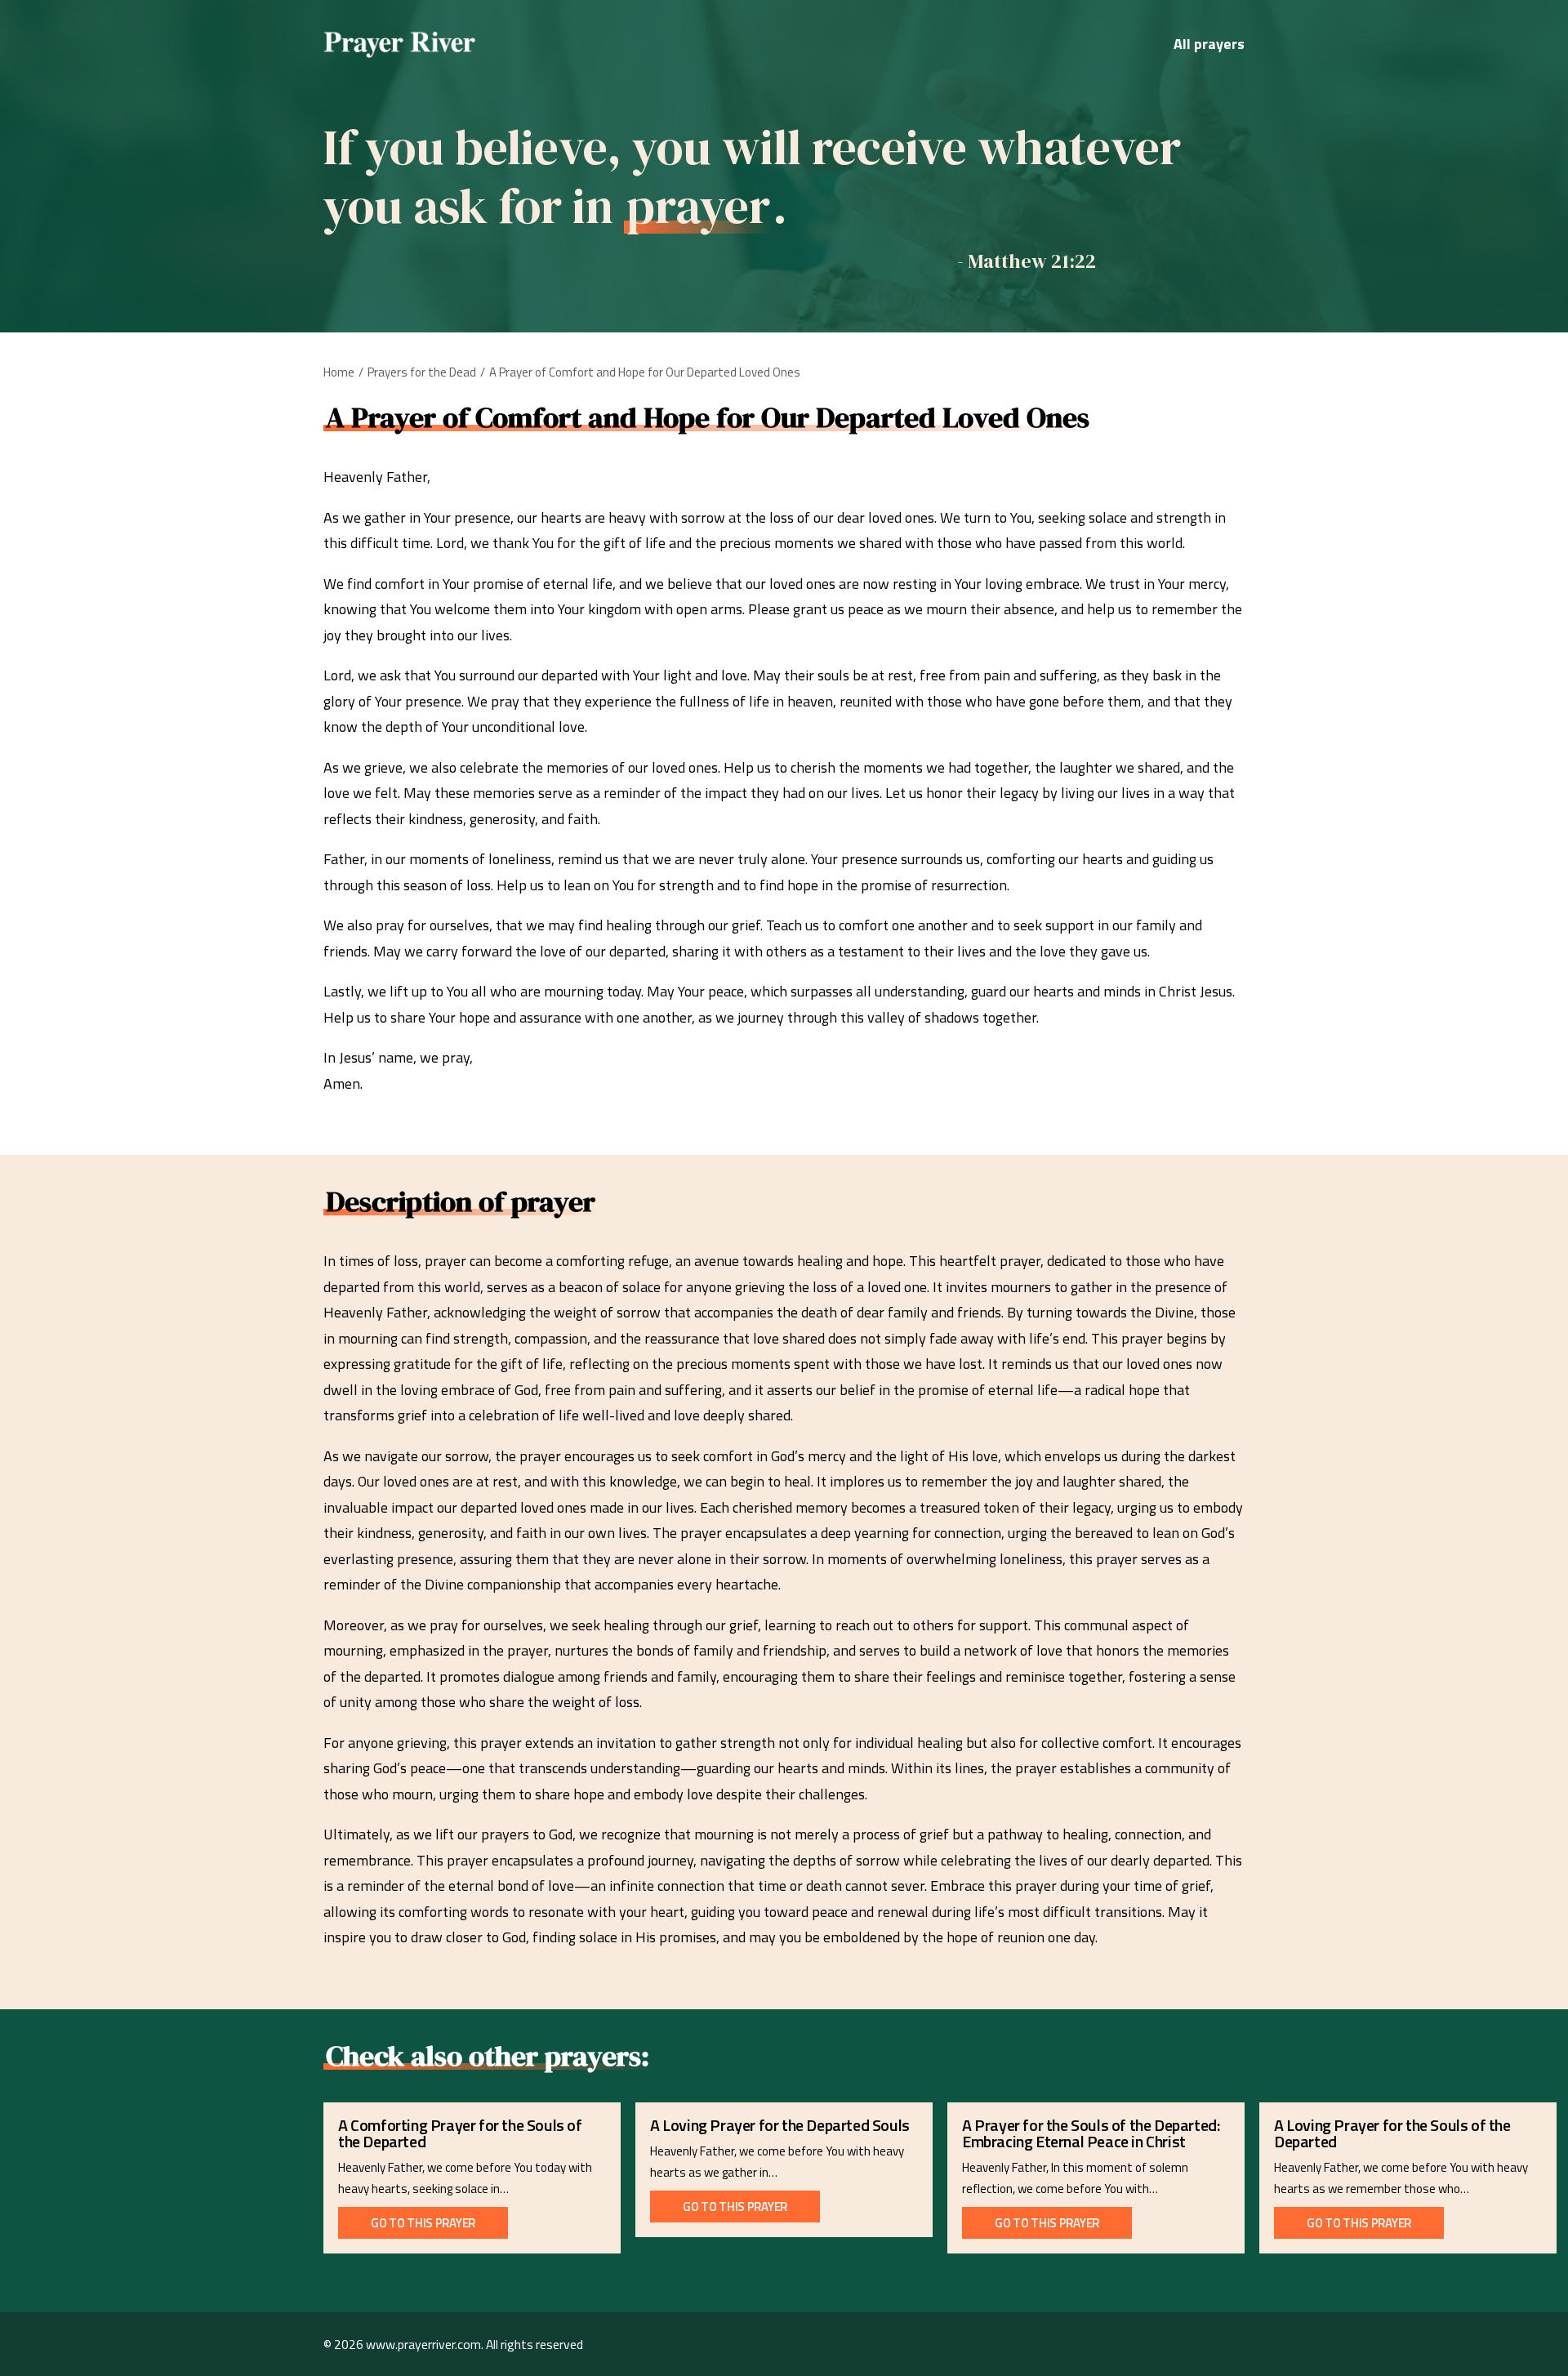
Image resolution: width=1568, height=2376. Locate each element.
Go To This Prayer (423, 2223)
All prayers (1209, 44)
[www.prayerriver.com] (400, 44)
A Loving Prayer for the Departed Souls (780, 2125)
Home (339, 372)
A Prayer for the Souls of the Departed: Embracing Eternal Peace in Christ (1091, 2133)
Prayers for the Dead (422, 372)
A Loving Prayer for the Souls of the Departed (1392, 2133)
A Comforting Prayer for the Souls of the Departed (460, 2133)
